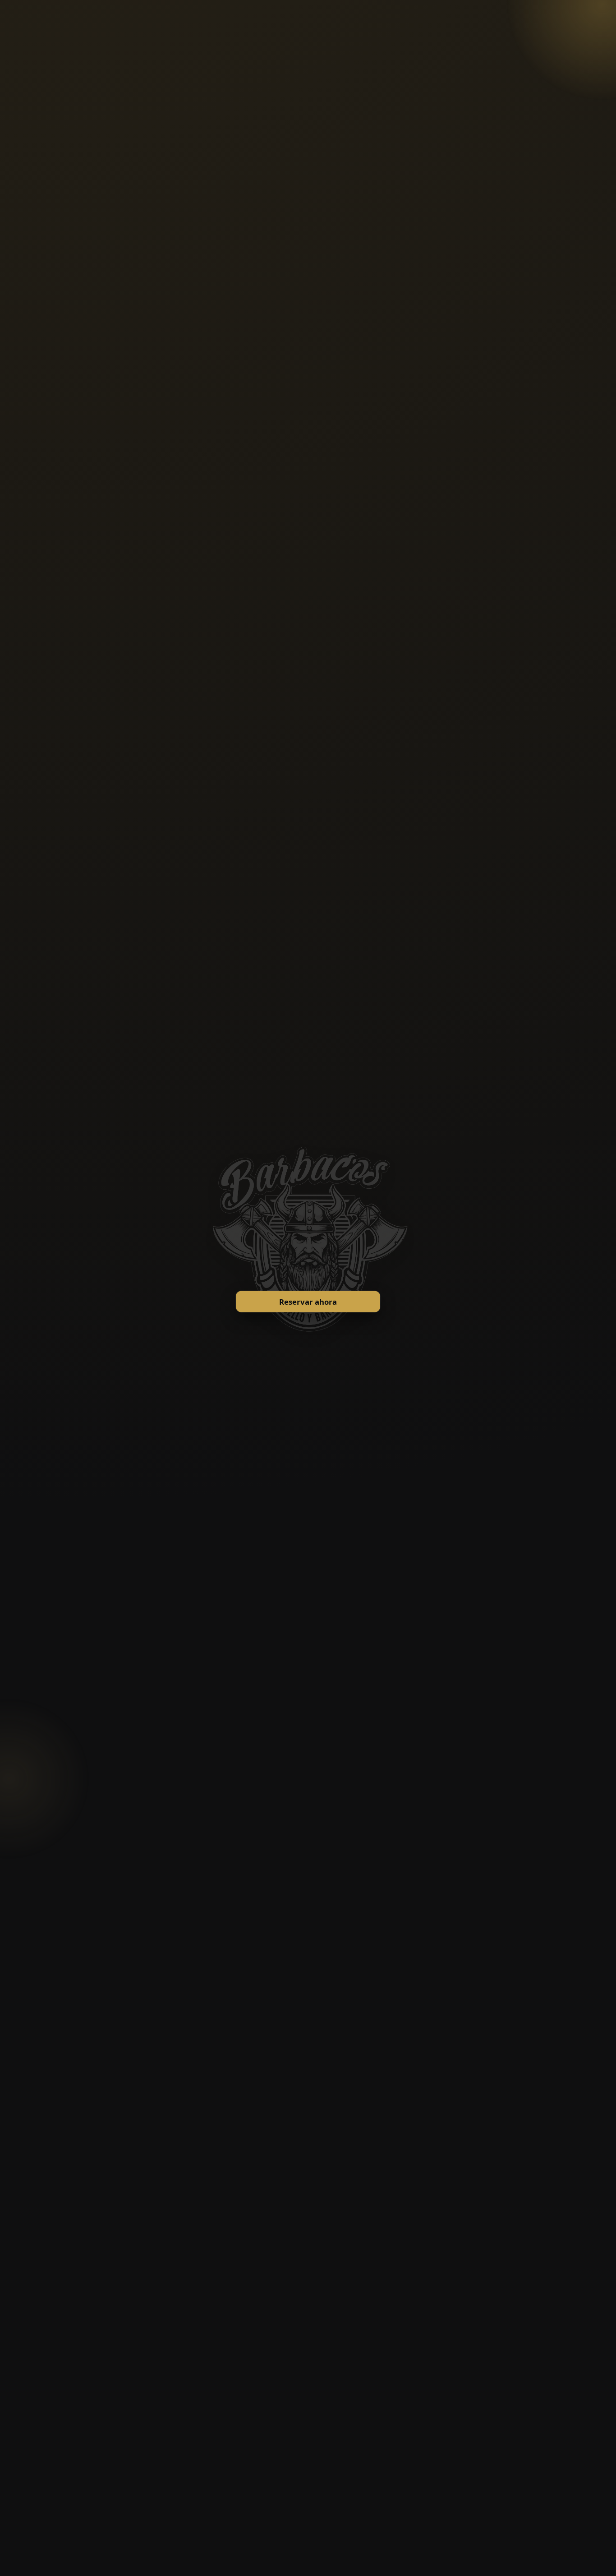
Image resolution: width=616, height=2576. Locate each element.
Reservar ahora (308, 1301)
